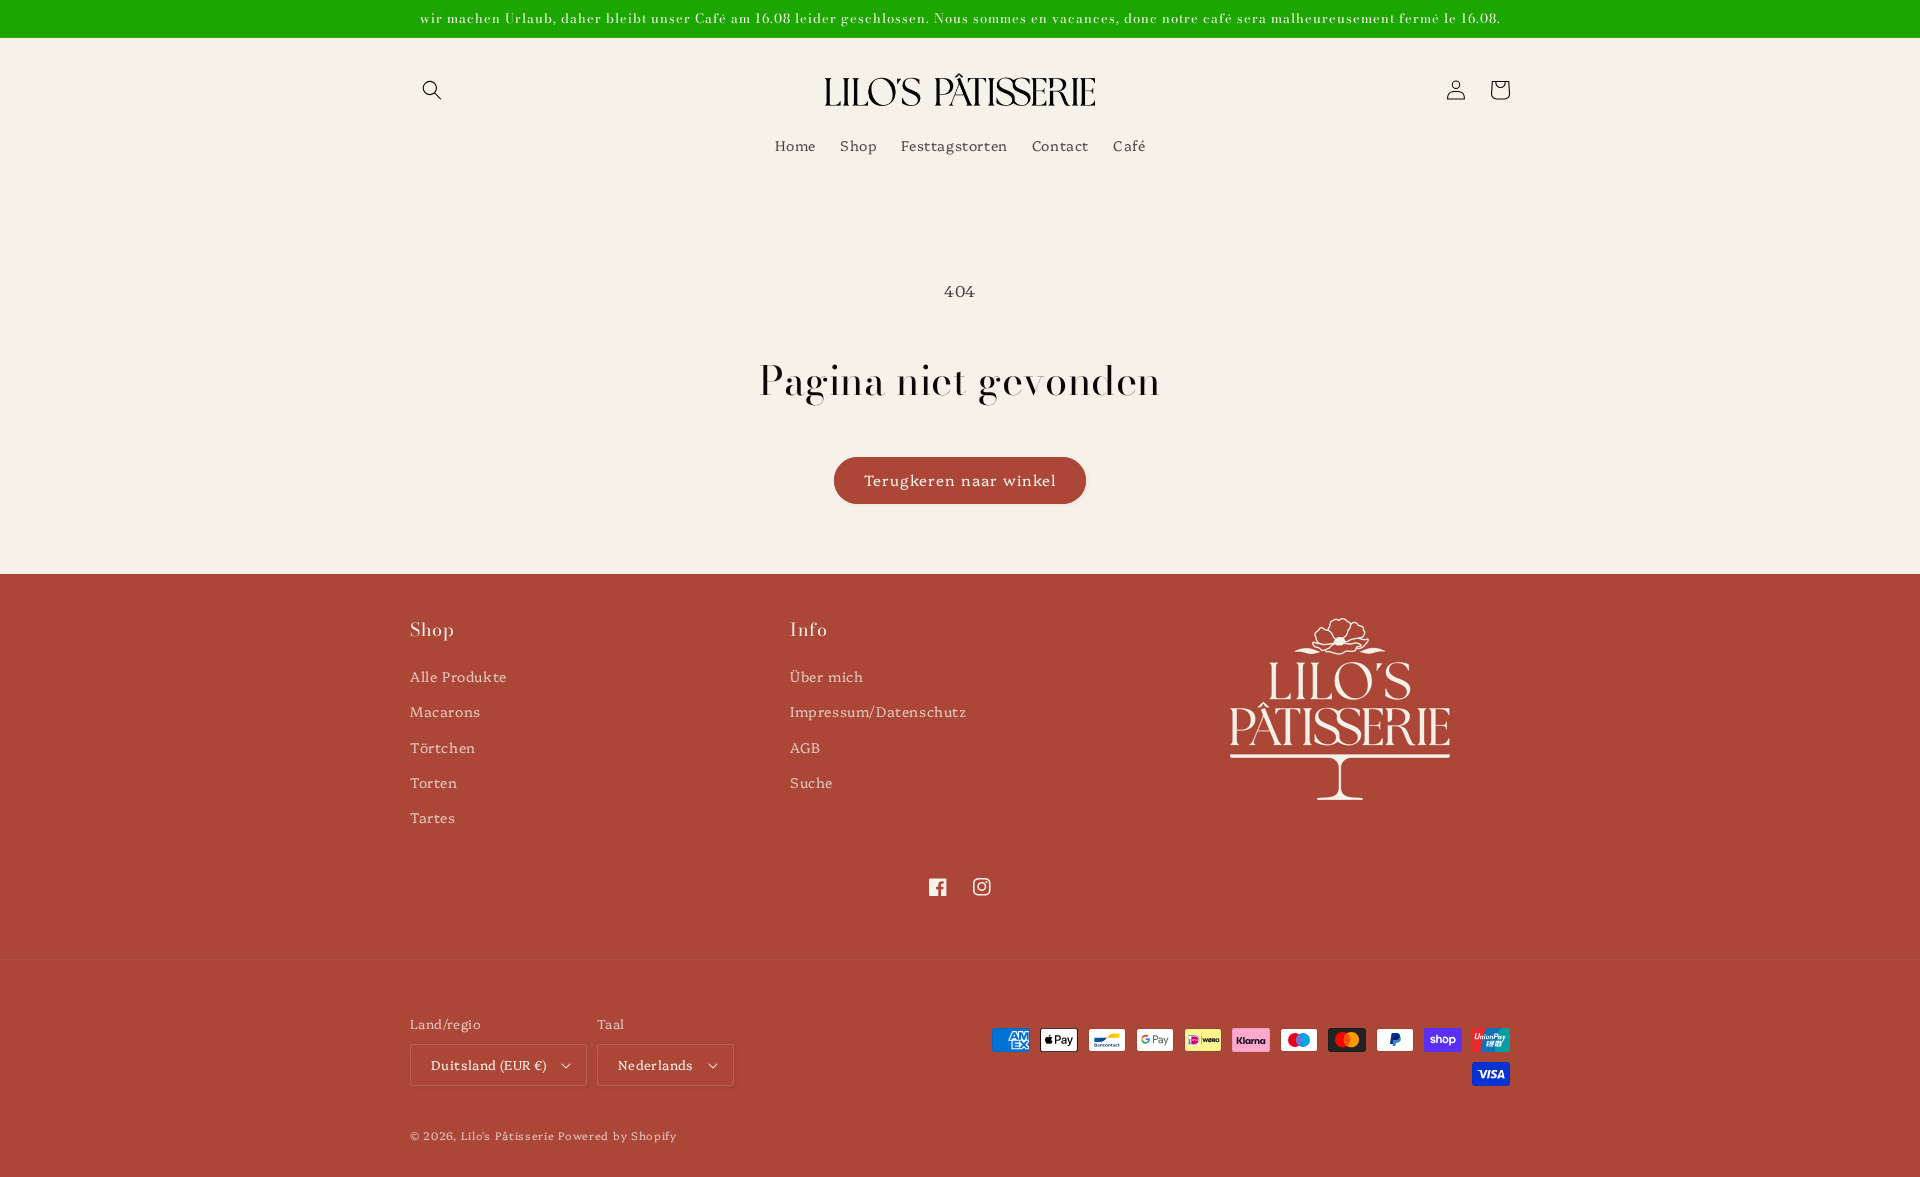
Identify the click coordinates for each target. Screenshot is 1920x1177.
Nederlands (656, 1064)
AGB (805, 747)
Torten (434, 782)
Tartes (433, 817)
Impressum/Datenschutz (878, 711)
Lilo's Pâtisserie (508, 1135)
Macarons (445, 711)
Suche (811, 782)
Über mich (826, 676)
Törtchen (443, 747)
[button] (432, 90)
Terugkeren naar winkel (960, 479)
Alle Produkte (458, 676)
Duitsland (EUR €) (489, 1064)
